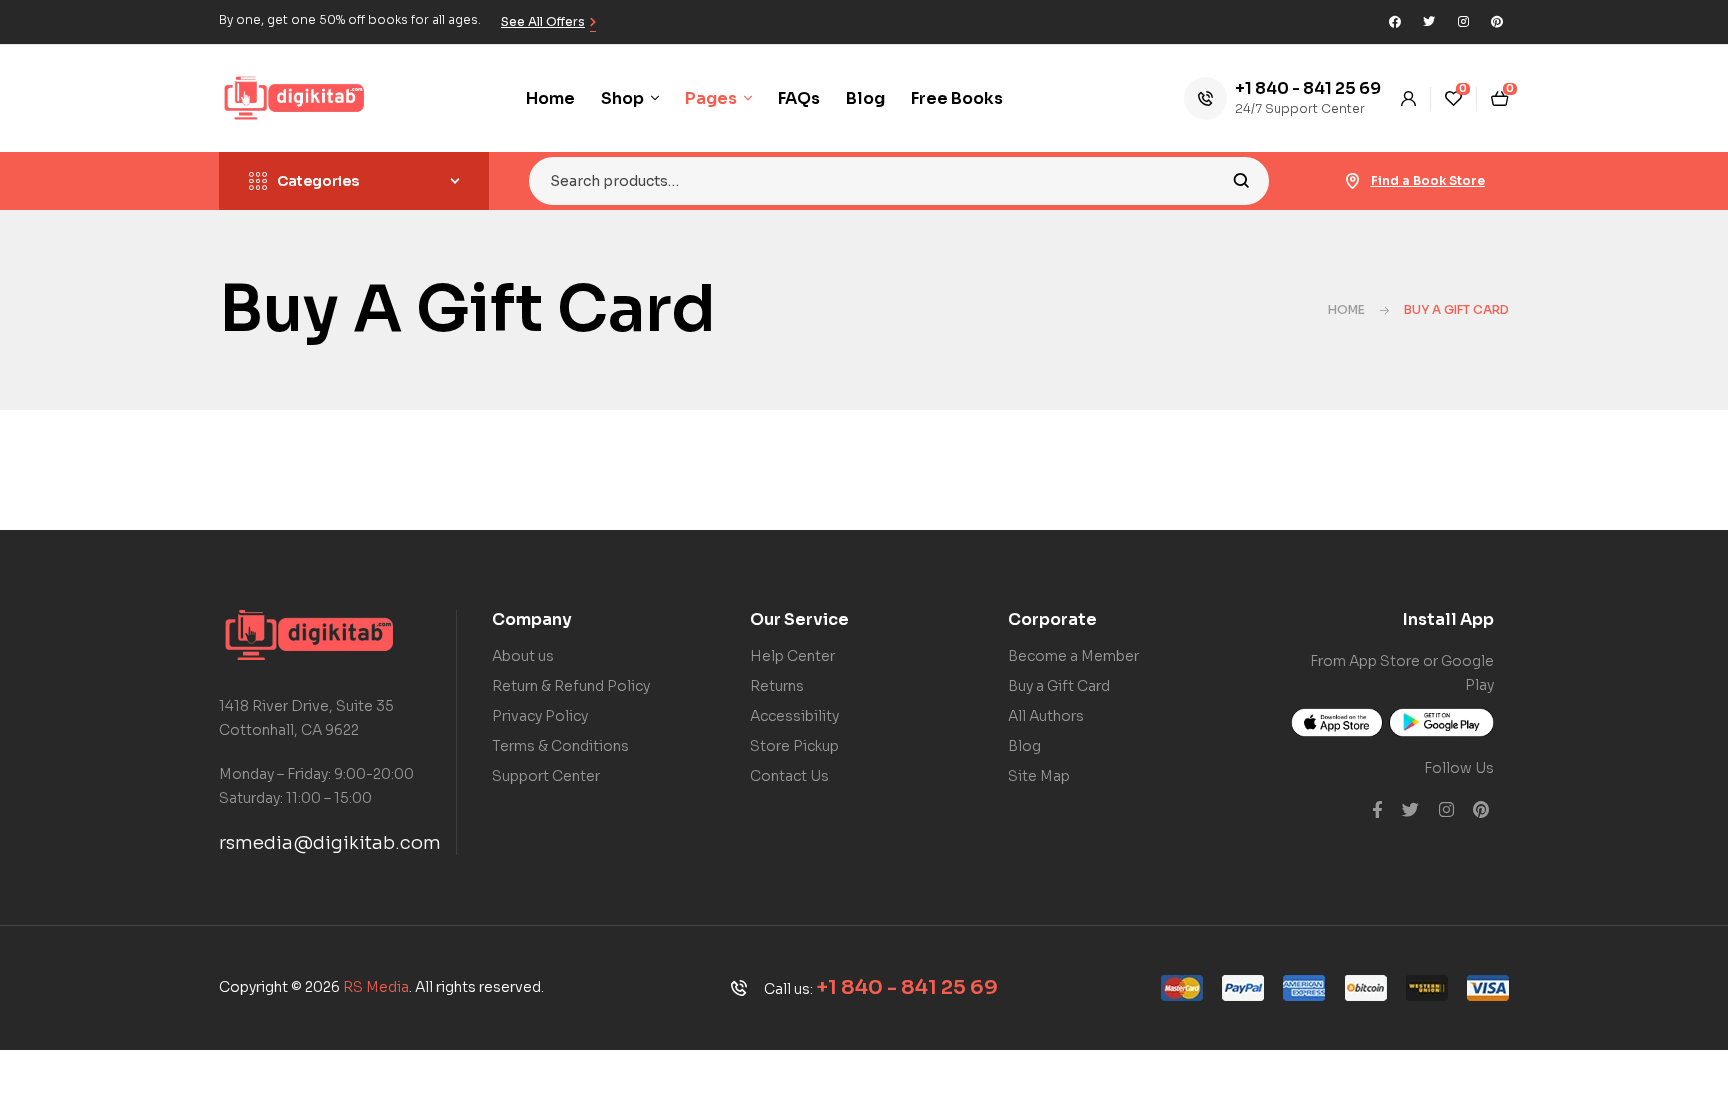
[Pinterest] (1497, 22)
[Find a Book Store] (1353, 181)
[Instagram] (1463, 22)
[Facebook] (1395, 22)
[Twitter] (1429, 22)
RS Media (376, 987)
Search (1241, 181)
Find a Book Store (1428, 180)
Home (1346, 309)
